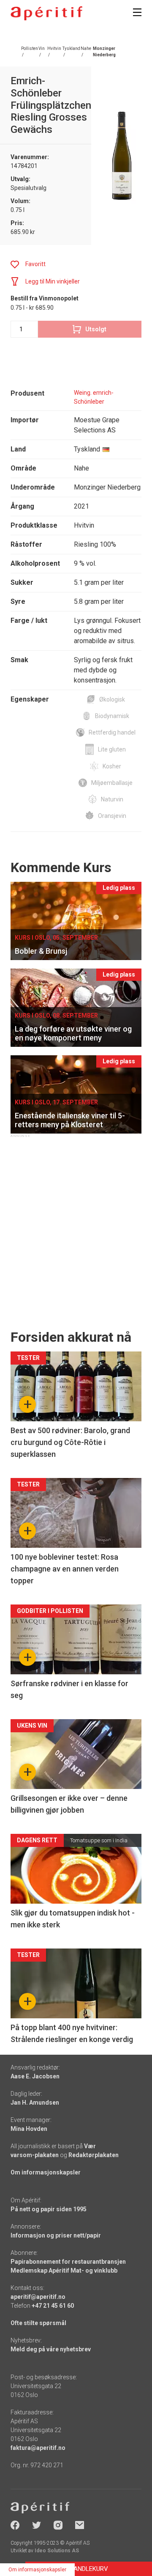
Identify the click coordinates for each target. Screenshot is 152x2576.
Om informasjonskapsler (46, 2172)
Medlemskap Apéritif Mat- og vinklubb (64, 2271)
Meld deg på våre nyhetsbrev (51, 2349)
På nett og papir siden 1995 (49, 2209)
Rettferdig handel (112, 732)
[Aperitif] (46, 13)
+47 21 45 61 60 (53, 2306)
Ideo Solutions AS (57, 2551)
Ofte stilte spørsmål (38, 2323)
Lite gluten (112, 749)
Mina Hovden (29, 2129)
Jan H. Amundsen (35, 2103)
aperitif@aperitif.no (38, 2297)
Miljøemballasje (112, 783)
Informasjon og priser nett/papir (56, 2235)
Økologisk (112, 699)
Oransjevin (112, 816)
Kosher (112, 766)
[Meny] (137, 12)
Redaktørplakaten (94, 2155)
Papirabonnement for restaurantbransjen (68, 2262)
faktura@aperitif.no (38, 2448)
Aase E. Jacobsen (35, 2076)
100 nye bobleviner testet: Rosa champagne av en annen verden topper (65, 1569)
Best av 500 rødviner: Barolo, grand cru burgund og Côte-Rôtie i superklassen (70, 1442)
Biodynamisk (112, 716)
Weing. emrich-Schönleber (94, 397)
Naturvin (112, 799)
